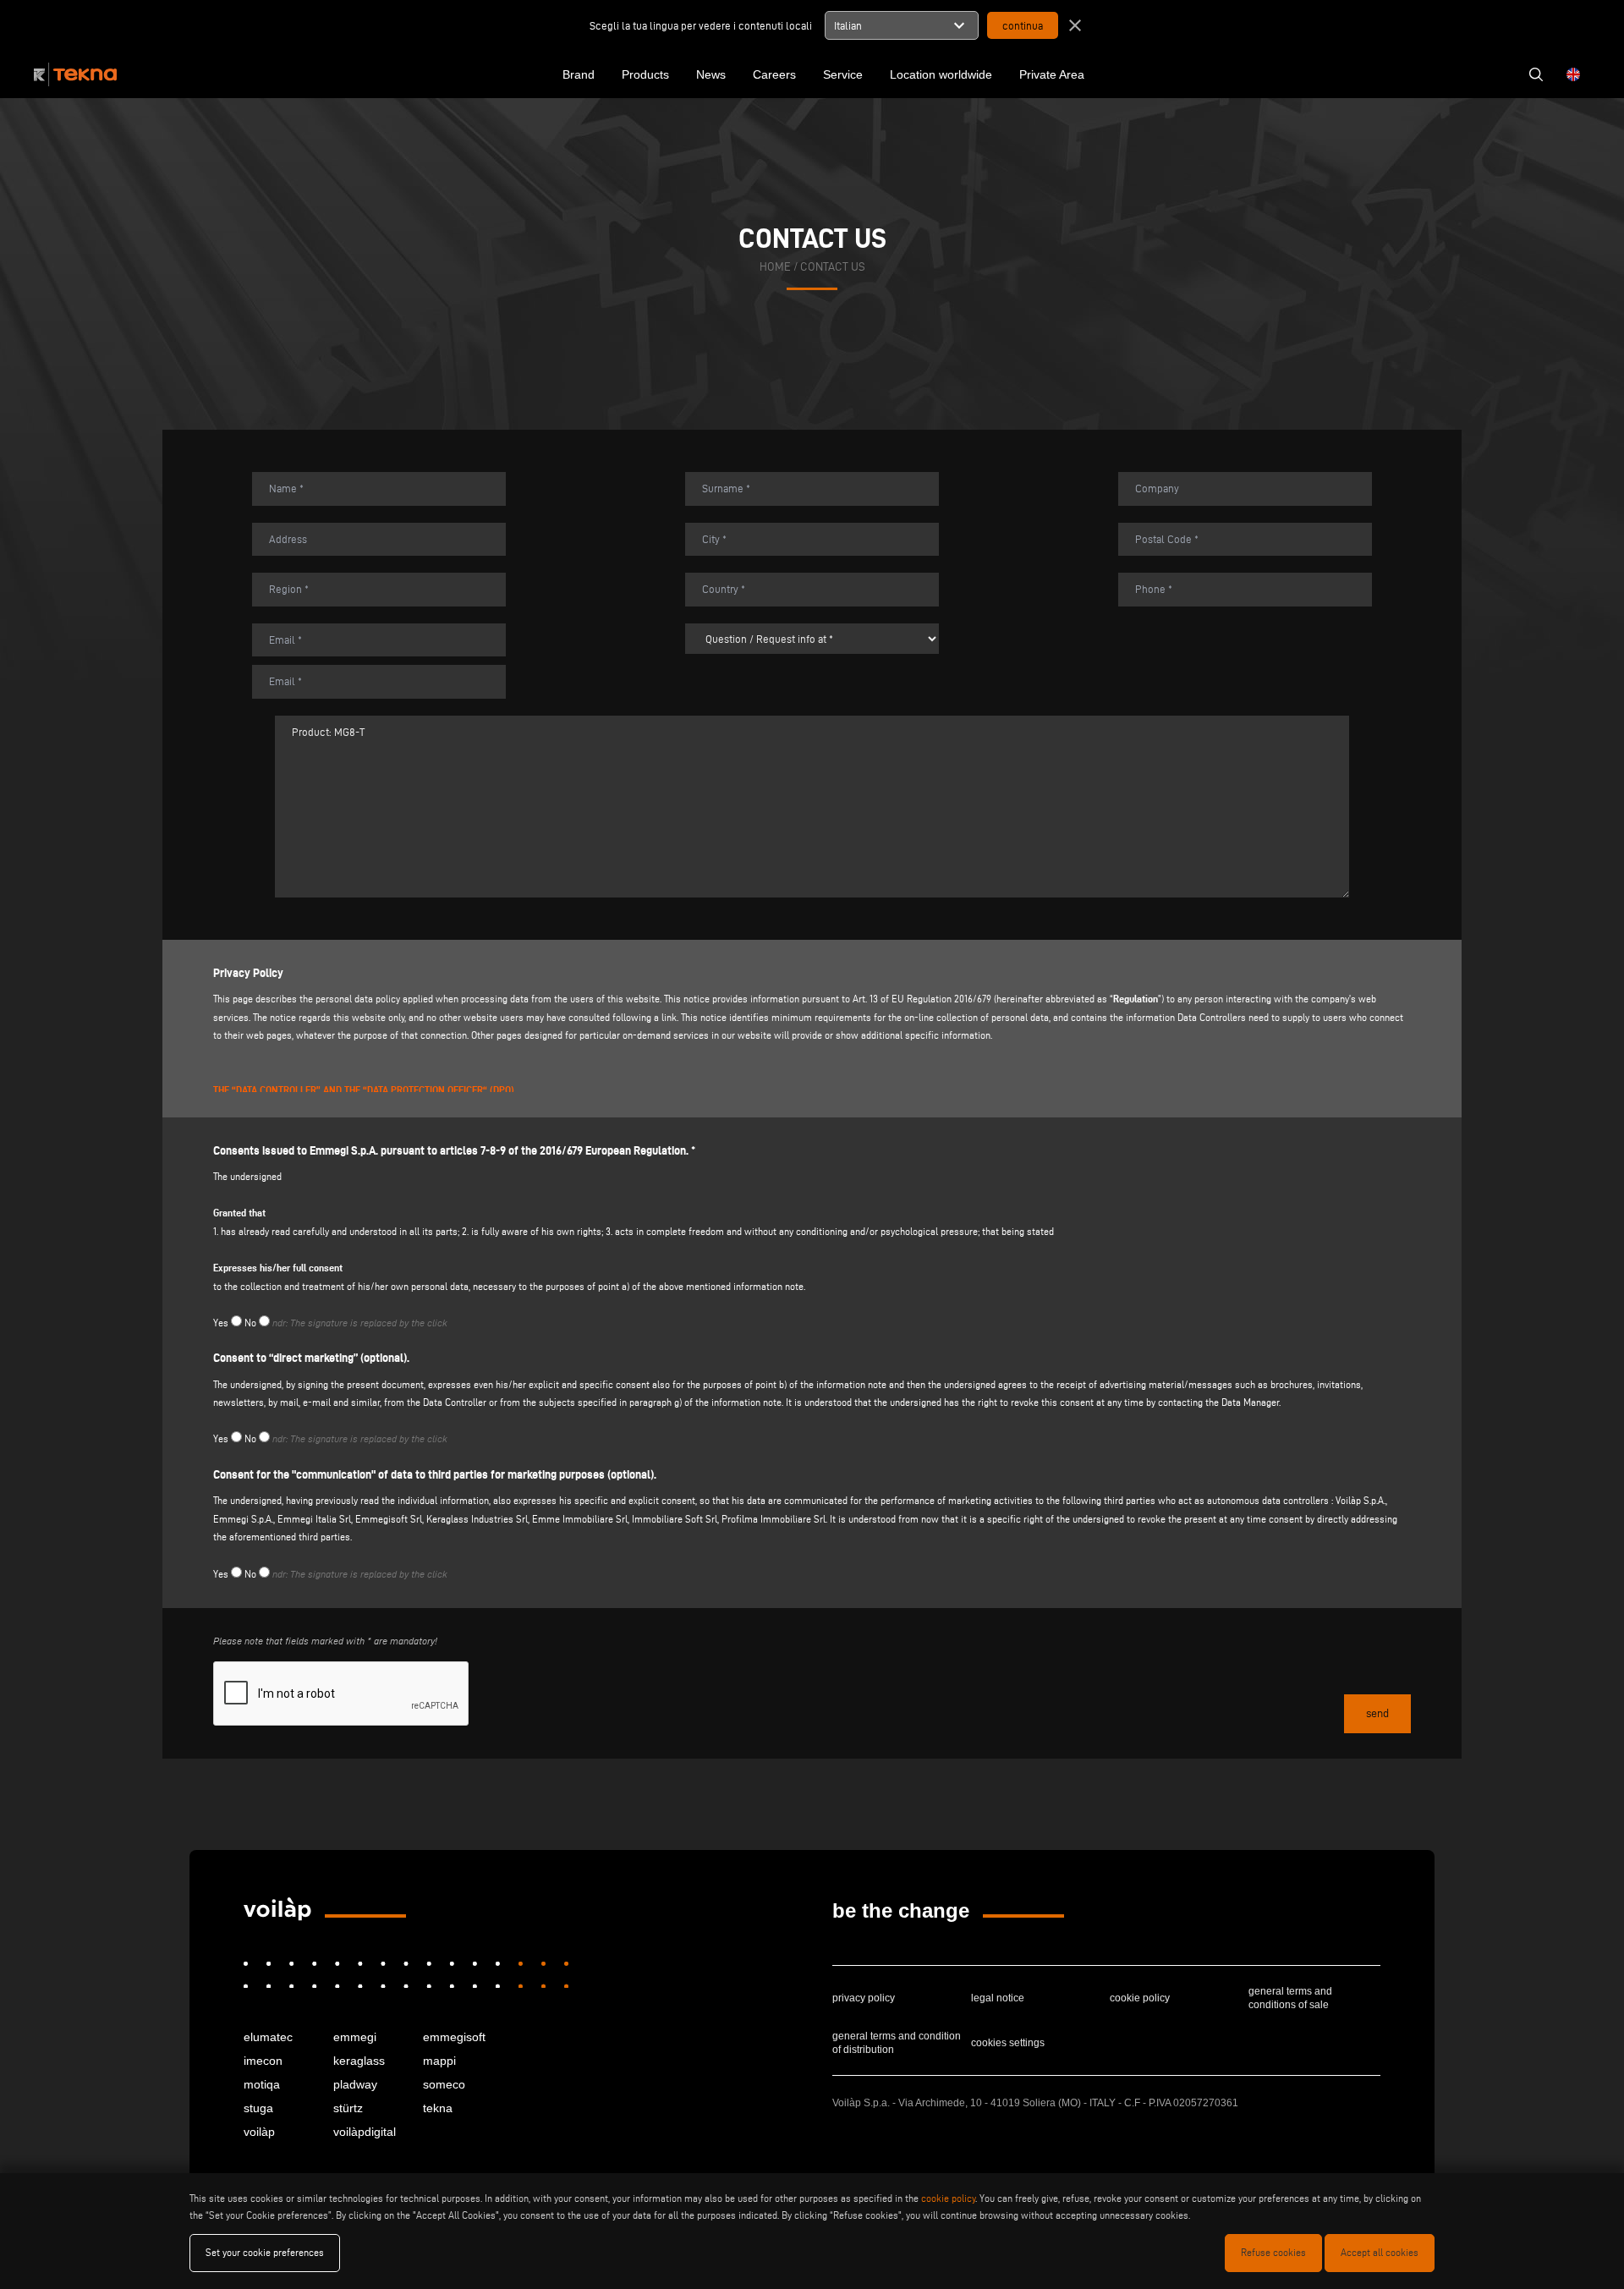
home (775, 267)
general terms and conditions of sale (1290, 1998)
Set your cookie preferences (265, 2252)
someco (444, 2084)
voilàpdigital (365, 2132)
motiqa (262, 2084)
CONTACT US (833, 267)
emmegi (355, 2037)
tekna (438, 2108)
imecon (263, 2061)
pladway (355, 2084)
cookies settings (1008, 2043)
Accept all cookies (1380, 2252)
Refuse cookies (1273, 2252)
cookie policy (1140, 1998)
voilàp (259, 2132)
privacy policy (864, 1998)
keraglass (359, 2061)
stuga (258, 2108)
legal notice (998, 1998)
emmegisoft (454, 2037)
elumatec (268, 2037)
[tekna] (277, 1909)
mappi (439, 2061)
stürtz (348, 2108)
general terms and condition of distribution (897, 2043)
